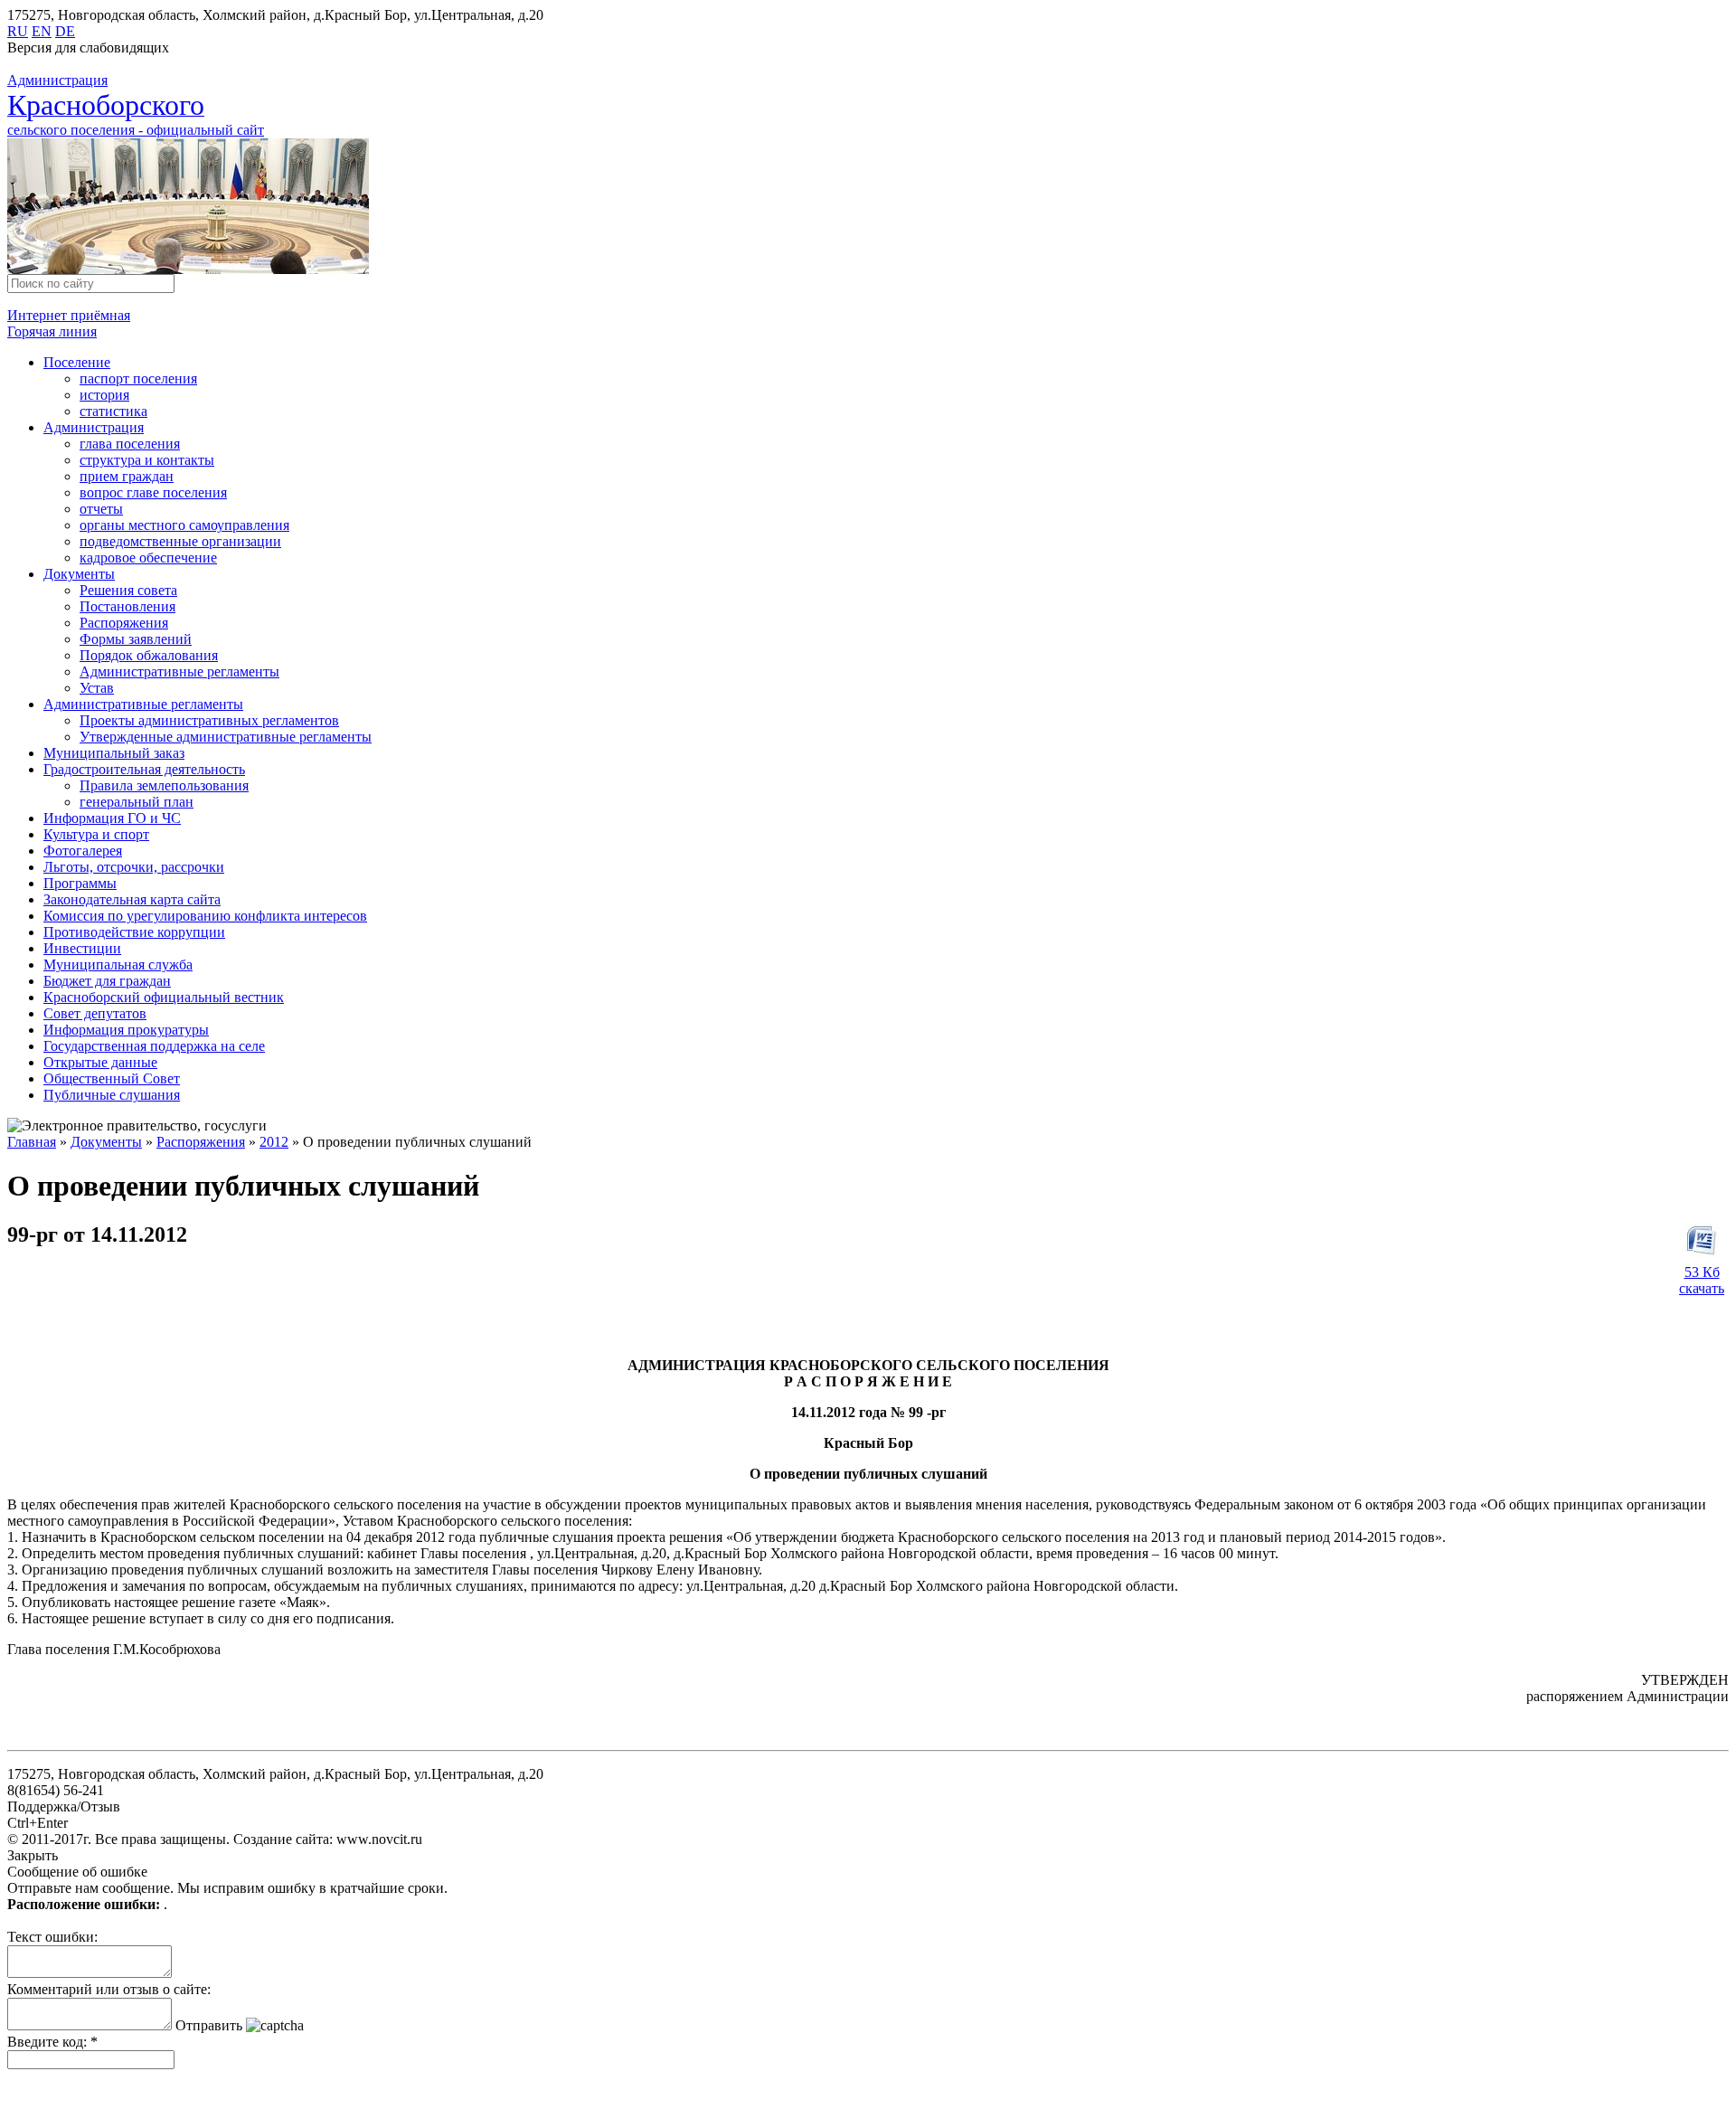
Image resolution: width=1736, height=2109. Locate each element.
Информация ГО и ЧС (112, 818)
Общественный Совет (112, 1078)
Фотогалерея (83, 851)
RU (18, 31)
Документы (79, 574)
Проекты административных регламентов (209, 720)
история (104, 395)
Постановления (127, 606)
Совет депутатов (95, 1013)
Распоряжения (124, 623)
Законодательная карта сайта (132, 899)
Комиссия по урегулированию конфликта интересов (205, 916)
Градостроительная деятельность (144, 769)
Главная (32, 1142)
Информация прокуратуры (126, 1030)
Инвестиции (82, 948)
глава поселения (130, 444)
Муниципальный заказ (114, 753)
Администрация (94, 427)
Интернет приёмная (69, 315)
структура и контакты (147, 460)
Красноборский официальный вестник (164, 997)
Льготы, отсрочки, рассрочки (134, 867)
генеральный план (137, 802)
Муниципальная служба (118, 965)
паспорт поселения (138, 378)
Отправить (209, 2025)
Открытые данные (100, 1062)
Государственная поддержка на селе (154, 1046)
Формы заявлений (136, 639)
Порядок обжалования (149, 655)
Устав (97, 688)
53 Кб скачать (1702, 1280)
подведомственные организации (180, 541)
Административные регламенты (179, 671)
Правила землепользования (164, 785)
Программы (80, 883)
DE (65, 31)
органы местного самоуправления (184, 525)
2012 (274, 1142)
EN (42, 31)
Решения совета (128, 590)
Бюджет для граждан (107, 981)
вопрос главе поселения (153, 492)
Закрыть (33, 1855)
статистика (113, 411)
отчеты (101, 509)
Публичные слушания (112, 1095)
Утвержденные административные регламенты (226, 737)
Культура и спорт (96, 834)
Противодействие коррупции (134, 932)
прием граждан (127, 476)
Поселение (77, 362)
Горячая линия (52, 331)
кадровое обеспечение (148, 558)
